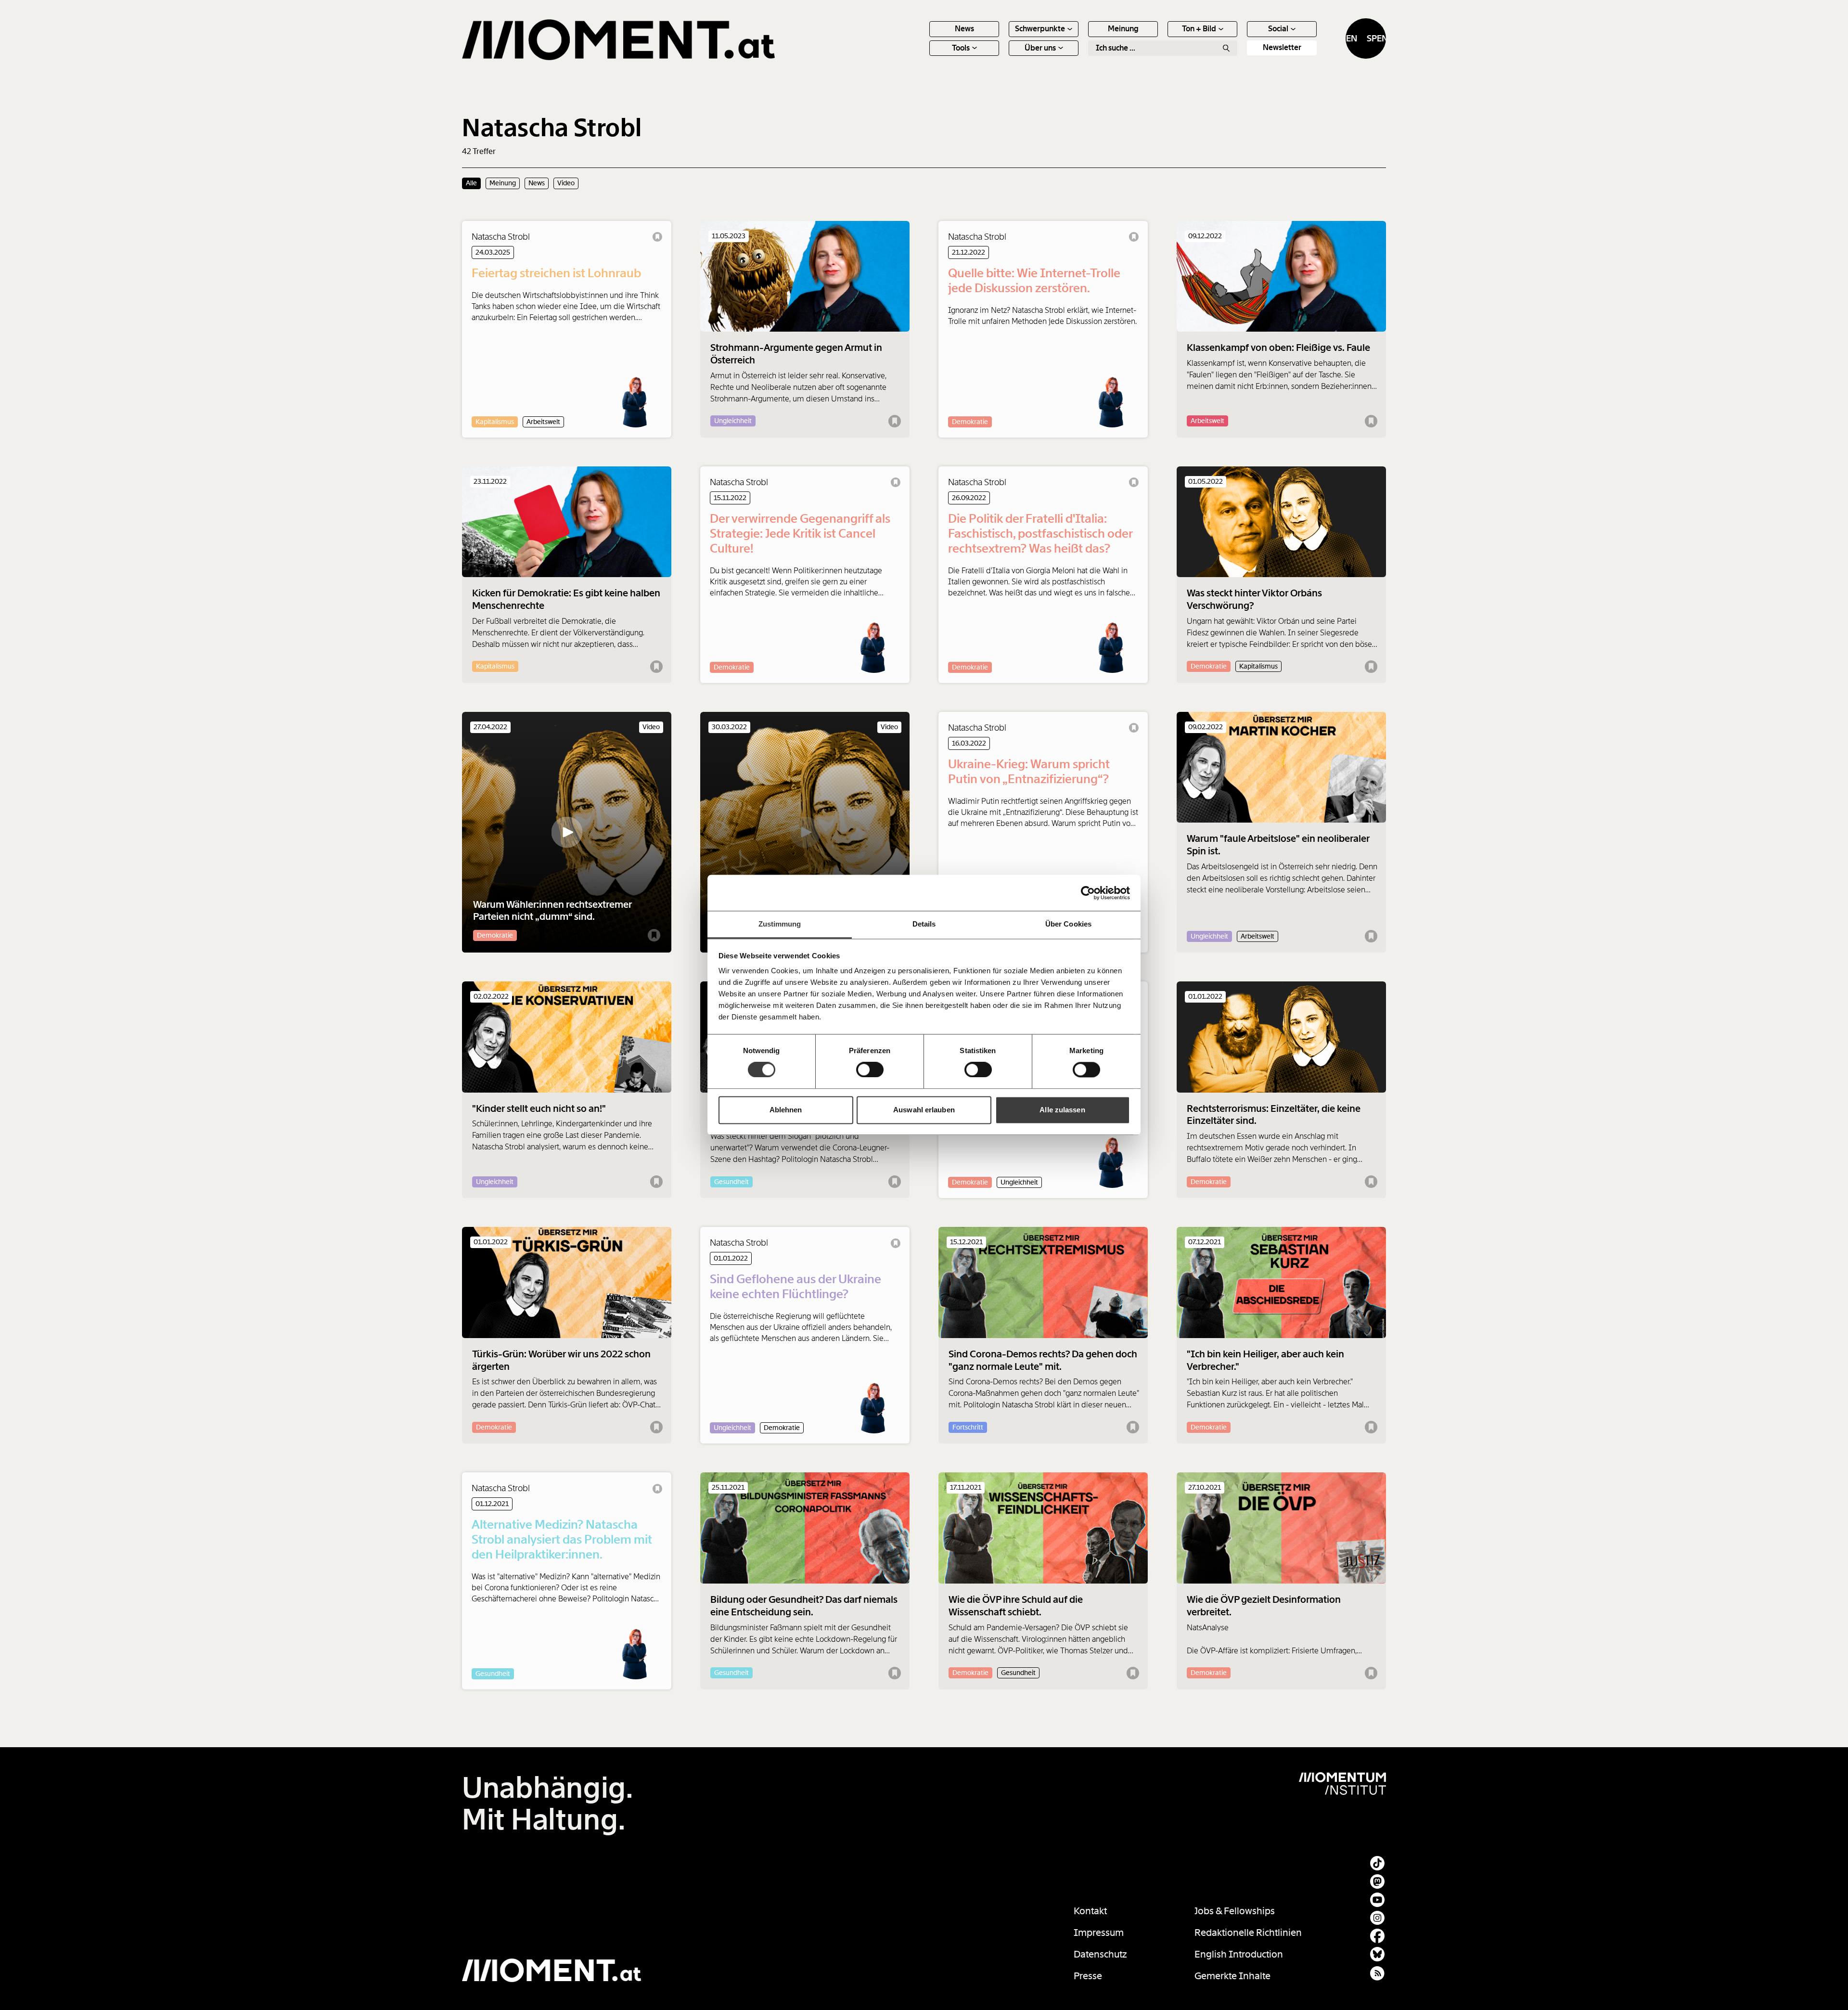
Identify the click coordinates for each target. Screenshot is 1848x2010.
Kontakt (1090, 1911)
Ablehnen (786, 1110)
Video (566, 183)
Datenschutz (1100, 1954)
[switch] (870, 1070)
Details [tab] (924, 924)
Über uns (1040, 48)
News (964, 29)
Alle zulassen (1062, 1110)
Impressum (1099, 1933)
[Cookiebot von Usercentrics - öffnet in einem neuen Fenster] (1088, 893)
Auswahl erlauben (924, 1110)
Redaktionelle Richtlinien (1248, 1933)
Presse (1088, 1976)
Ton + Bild (1199, 29)
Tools (961, 48)
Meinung (1123, 29)
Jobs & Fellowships (1235, 1911)
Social (1278, 29)
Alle (471, 183)
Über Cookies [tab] (1068, 924)
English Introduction (1239, 1954)
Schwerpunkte (1040, 29)
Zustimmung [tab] (780, 924)
